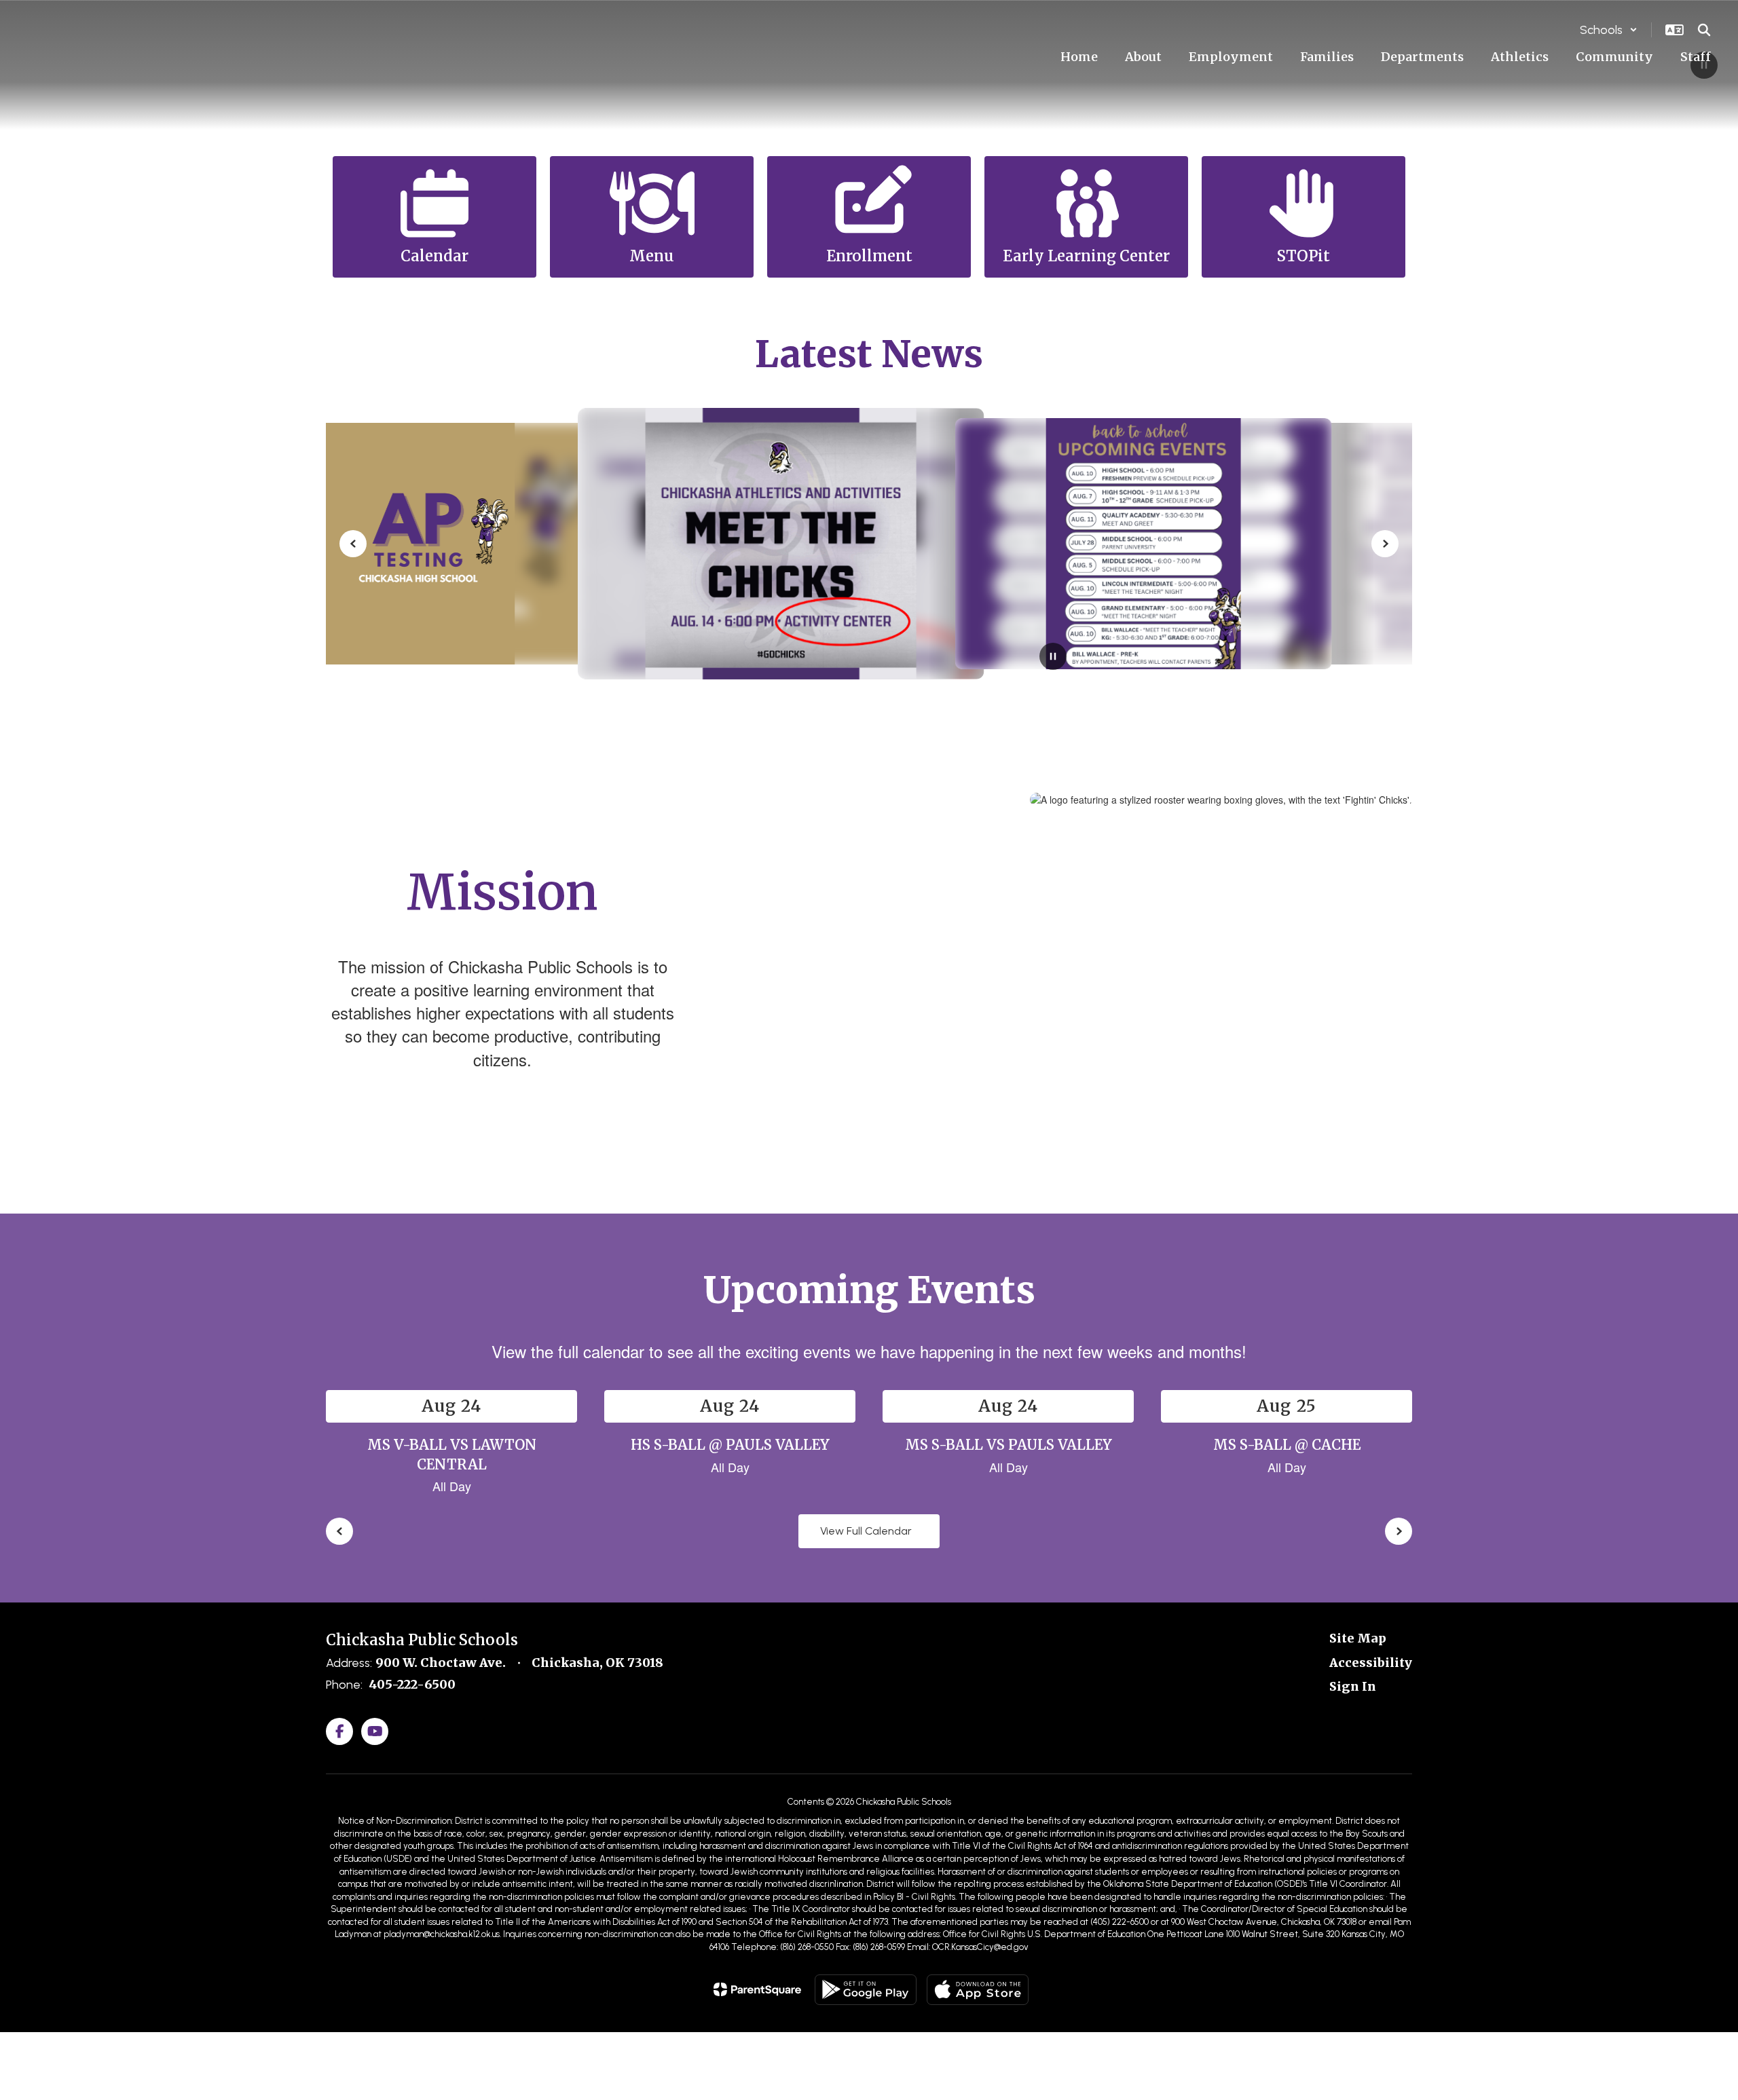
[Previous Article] (353, 544)
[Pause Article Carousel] (1053, 658)
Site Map (1358, 1638)
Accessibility (1371, 1663)
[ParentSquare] (757, 1989)
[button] (1609, 30)
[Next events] (1399, 1531)
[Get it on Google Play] (866, 1990)
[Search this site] (1704, 30)
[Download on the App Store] (978, 1990)
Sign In (1353, 1686)
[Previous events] (339, 1531)
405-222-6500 (412, 1684)
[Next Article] (1385, 544)
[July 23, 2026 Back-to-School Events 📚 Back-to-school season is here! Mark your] (869, 544)
